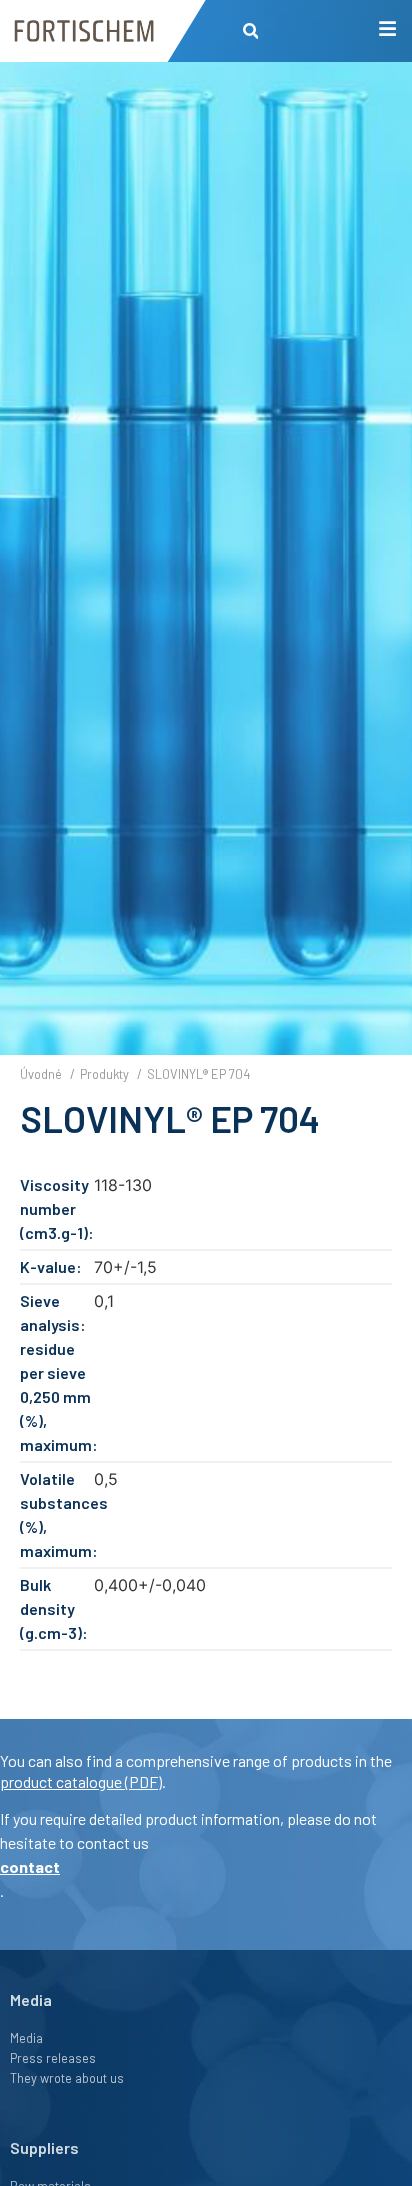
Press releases (53, 2058)
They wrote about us (67, 2078)
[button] (250, 31)
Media (26, 2038)
